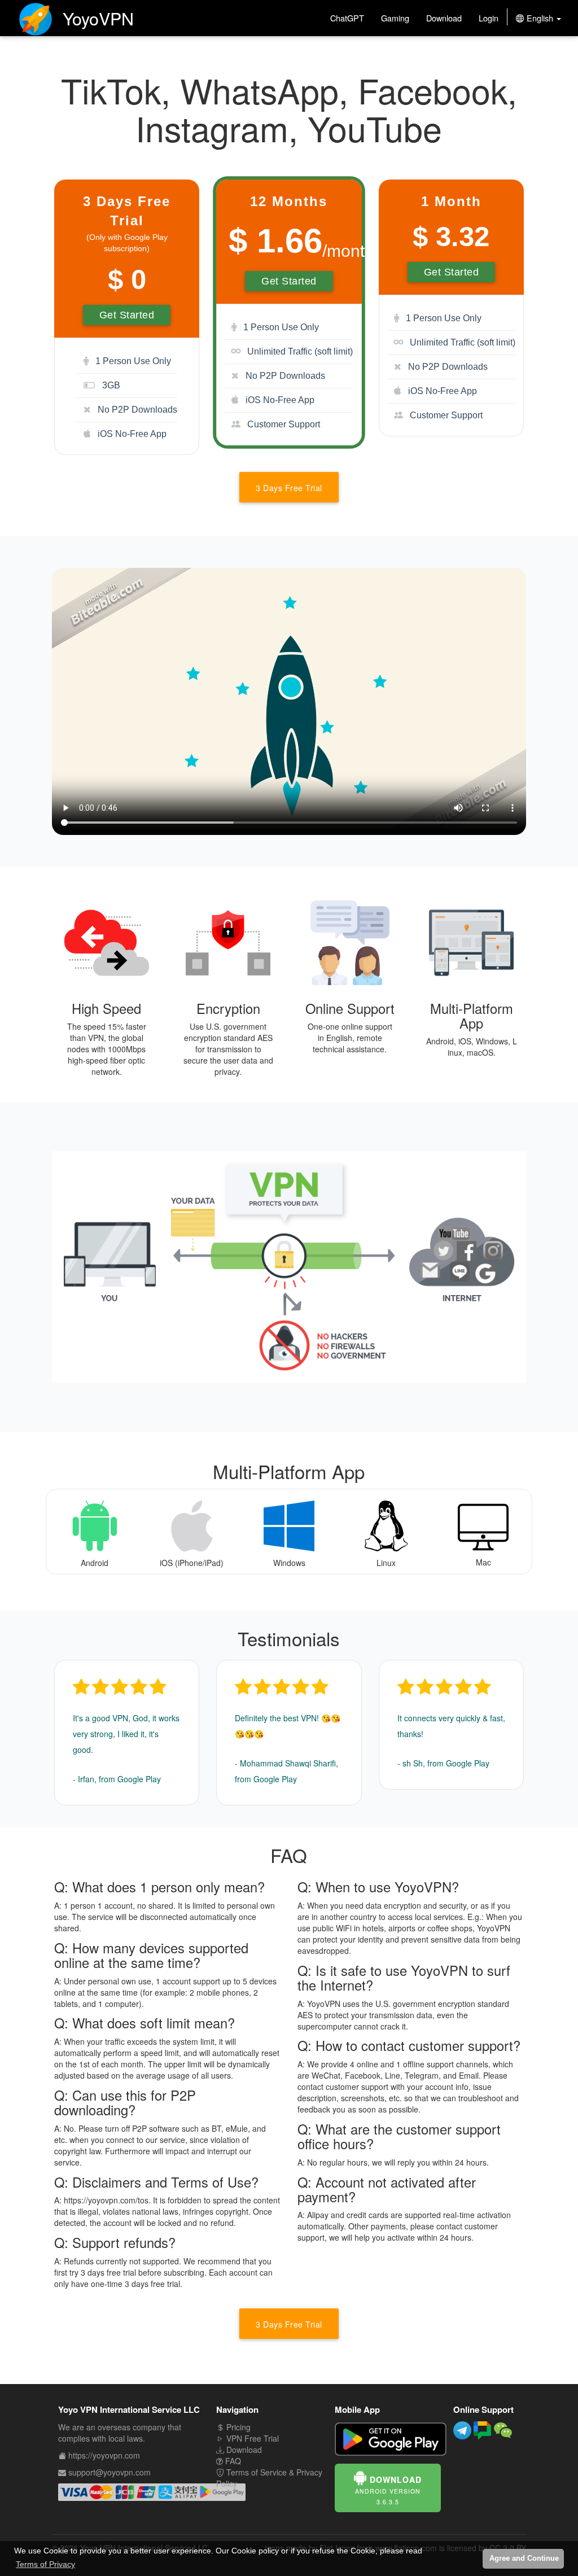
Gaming (395, 18)
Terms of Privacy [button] (45, 2564)
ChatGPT (347, 18)
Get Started (127, 315)
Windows (289, 1563)
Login (489, 18)
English (540, 18)
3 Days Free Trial (289, 488)
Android (95, 1563)
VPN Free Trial (251, 2438)
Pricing (237, 2427)
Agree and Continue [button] (524, 2558)
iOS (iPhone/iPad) (192, 1563)
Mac (483, 1562)
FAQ (232, 2461)
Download (444, 18)
